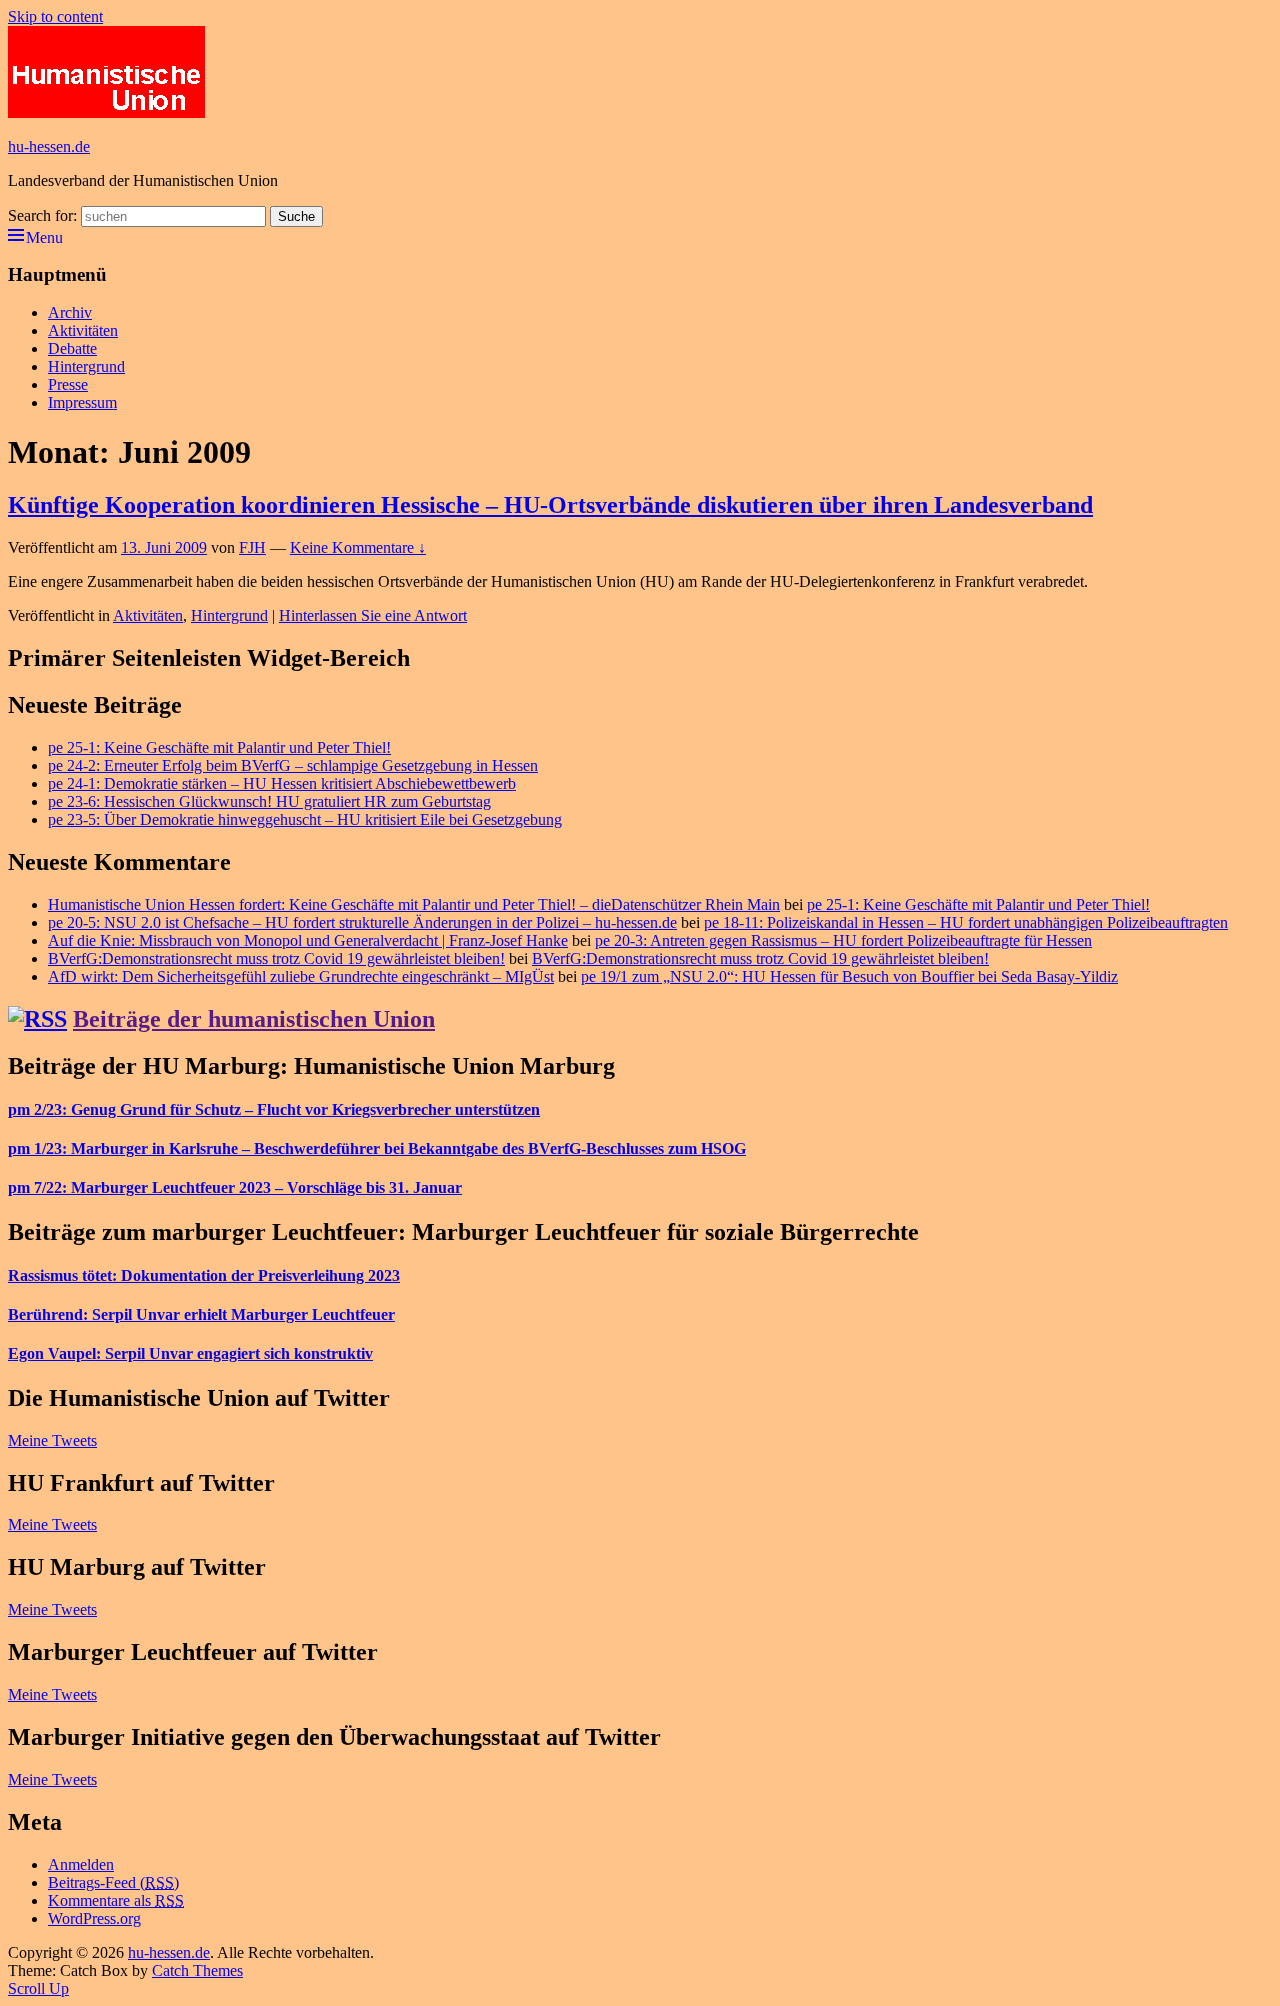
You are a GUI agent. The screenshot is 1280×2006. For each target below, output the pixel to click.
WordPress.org (94, 1918)
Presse (68, 384)
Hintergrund (86, 366)
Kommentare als (116, 1900)
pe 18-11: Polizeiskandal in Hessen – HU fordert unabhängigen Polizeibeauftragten (966, 922)
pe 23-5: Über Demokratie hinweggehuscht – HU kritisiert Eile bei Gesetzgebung (305, 819)
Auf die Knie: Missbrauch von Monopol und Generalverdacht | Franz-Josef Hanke (308, 940)
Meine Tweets (52, 1440)
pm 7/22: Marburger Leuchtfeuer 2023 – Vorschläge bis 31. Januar (235, 1187)
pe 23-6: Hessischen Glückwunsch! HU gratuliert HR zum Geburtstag (269, 801)
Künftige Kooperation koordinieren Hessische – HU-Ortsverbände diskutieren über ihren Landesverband (550, 505)
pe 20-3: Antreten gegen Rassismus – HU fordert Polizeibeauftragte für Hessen (843, 940)
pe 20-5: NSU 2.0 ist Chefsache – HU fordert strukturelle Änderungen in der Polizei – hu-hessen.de (362, 922)
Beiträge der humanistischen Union (254, 1019)
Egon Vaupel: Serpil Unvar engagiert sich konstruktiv (190, 1353)
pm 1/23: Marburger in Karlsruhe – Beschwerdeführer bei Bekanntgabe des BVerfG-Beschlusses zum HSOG (377, 1148)
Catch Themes (197, 1970)
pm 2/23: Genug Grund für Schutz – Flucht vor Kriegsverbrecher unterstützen (274, 1109)
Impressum (82, 402)
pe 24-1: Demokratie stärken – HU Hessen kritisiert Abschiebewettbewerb (282, 783)
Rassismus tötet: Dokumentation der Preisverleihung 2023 (204, 1275)
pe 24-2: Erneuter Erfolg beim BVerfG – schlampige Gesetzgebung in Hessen (293, 765)
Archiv (70, 312)
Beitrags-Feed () (113, 1882)
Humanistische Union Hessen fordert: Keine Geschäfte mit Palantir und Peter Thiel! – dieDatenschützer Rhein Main (414, 904)
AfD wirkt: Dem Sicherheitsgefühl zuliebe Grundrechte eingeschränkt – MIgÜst (301, 976)
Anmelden (81, 1864)
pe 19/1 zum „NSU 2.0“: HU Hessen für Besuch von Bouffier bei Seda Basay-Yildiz (849, 976)
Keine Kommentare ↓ (358, 547)
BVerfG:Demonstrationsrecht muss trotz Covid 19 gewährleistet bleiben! (276, 958)
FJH (252, 547)
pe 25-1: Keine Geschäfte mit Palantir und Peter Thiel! (219, 747)
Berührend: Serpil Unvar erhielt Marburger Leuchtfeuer (201, 1314)
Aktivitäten (83, 330)
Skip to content (55, 16)
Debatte (72, 348)
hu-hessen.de (49, 146)
